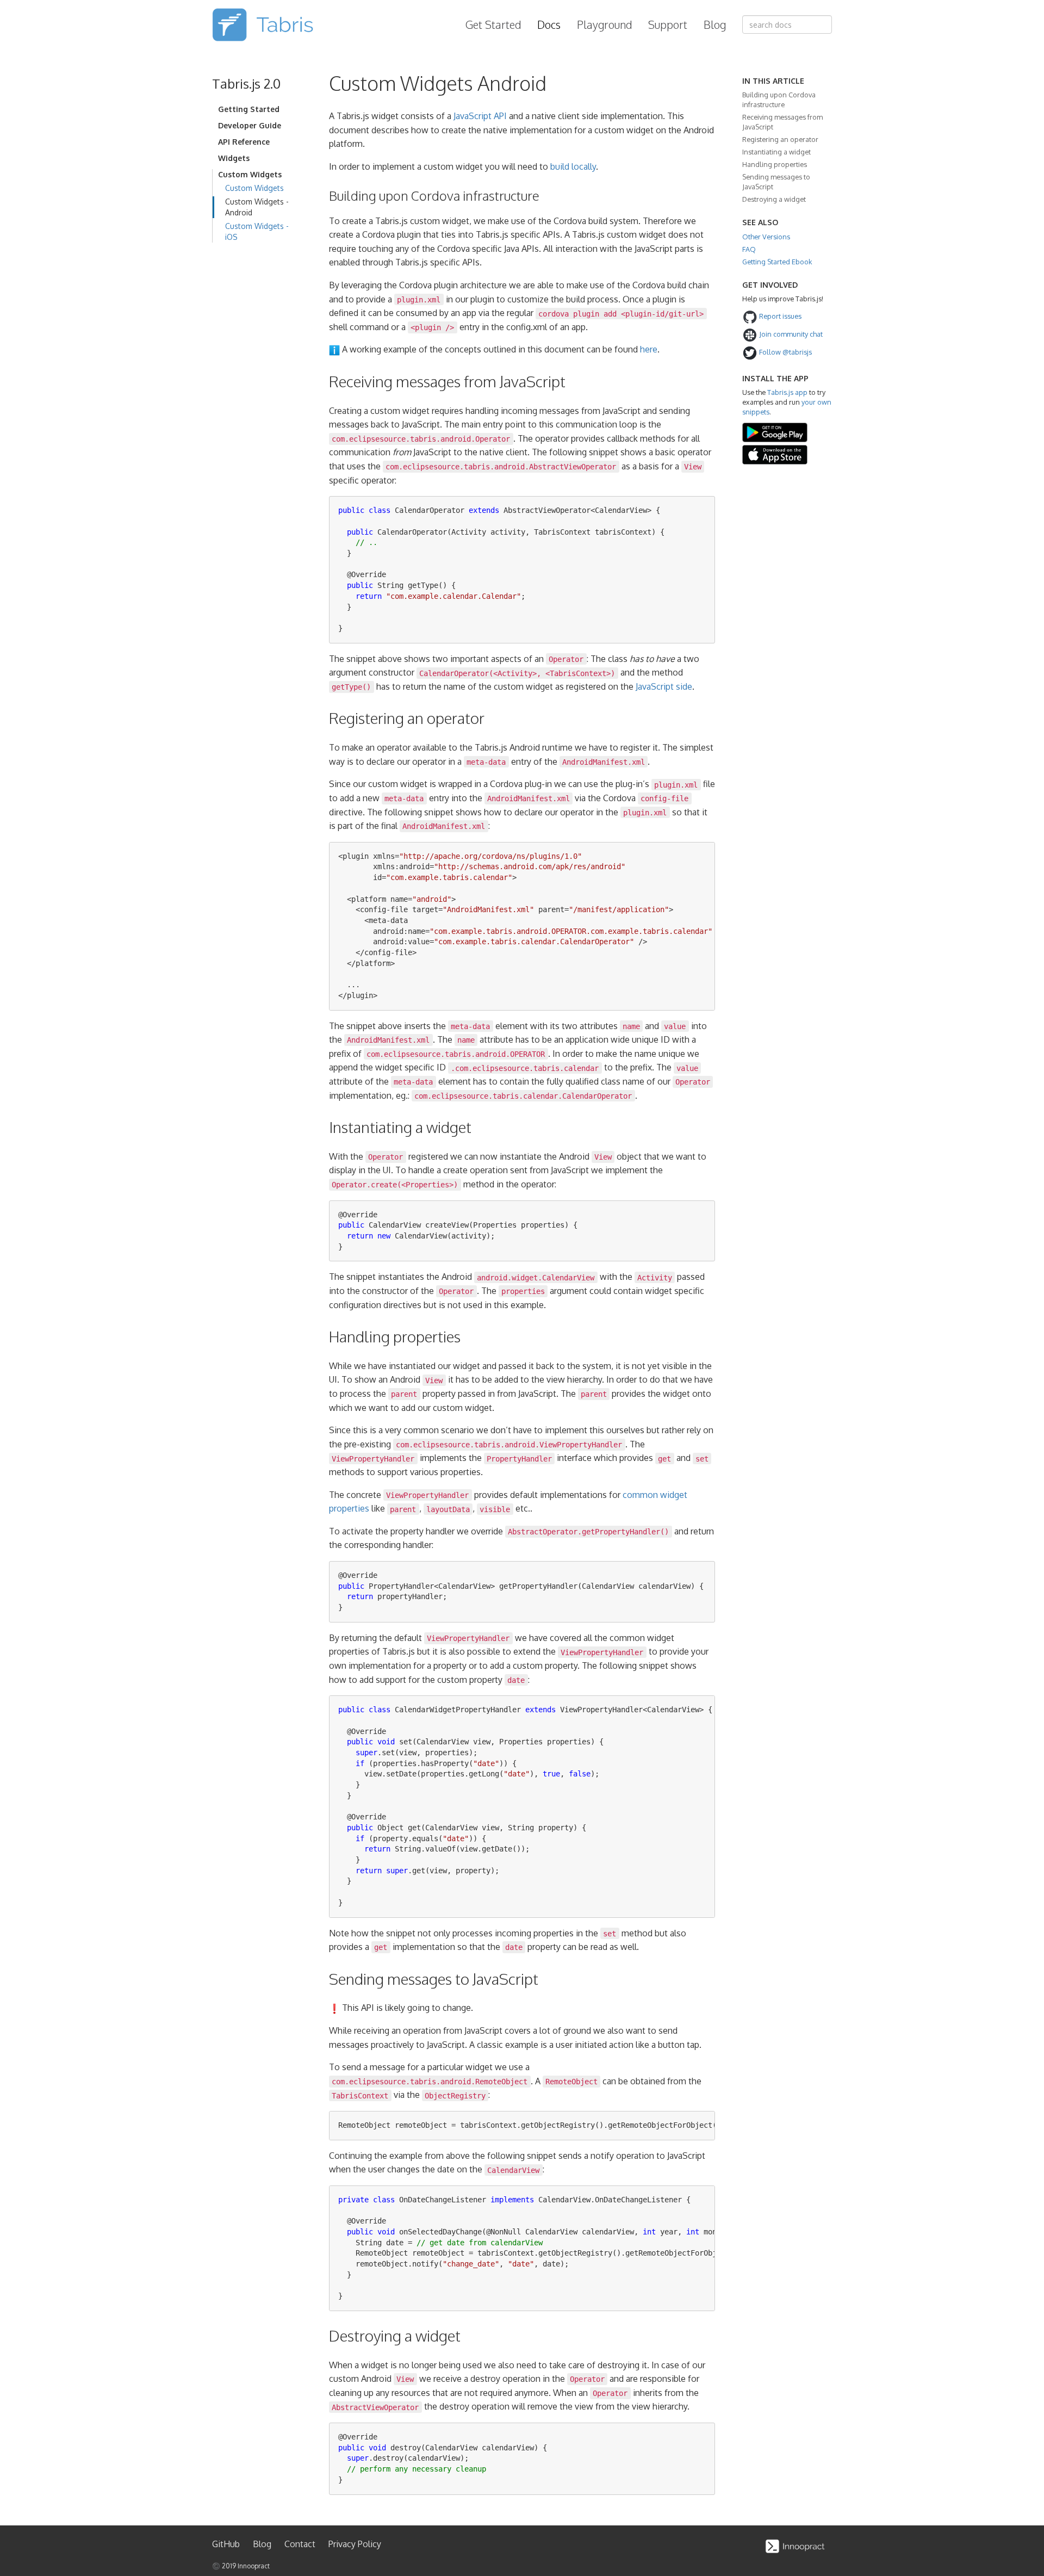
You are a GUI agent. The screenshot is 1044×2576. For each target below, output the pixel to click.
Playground (604, 24)
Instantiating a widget (776, 152)
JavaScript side (664, 686)
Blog (715, 24)
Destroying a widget (774, 199)
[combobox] (787, 24)
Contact (300, 2544)
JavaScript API (480, 116)
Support (668, 24)
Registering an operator (780, 139)
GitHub (226, 2544)
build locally (573, 166)
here (649, 349)
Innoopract (254, 2566)
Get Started (493, 24)
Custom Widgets (254, 188)
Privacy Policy (355, 2544)
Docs (549, 24)
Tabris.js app (787, 392)
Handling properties (775, 164)
